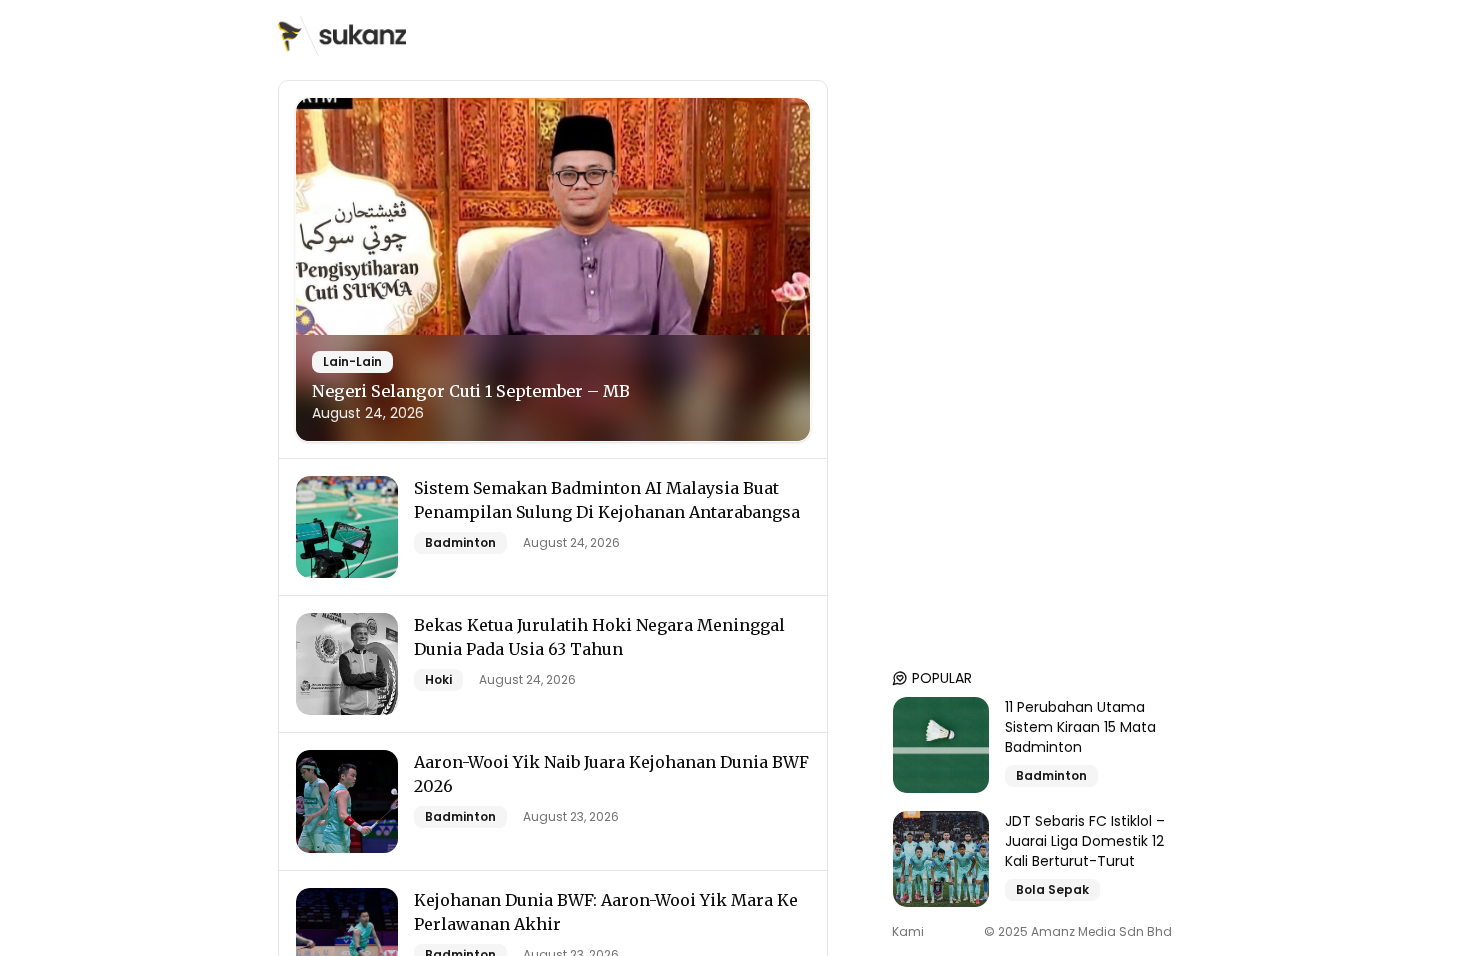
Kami (908, 932)
